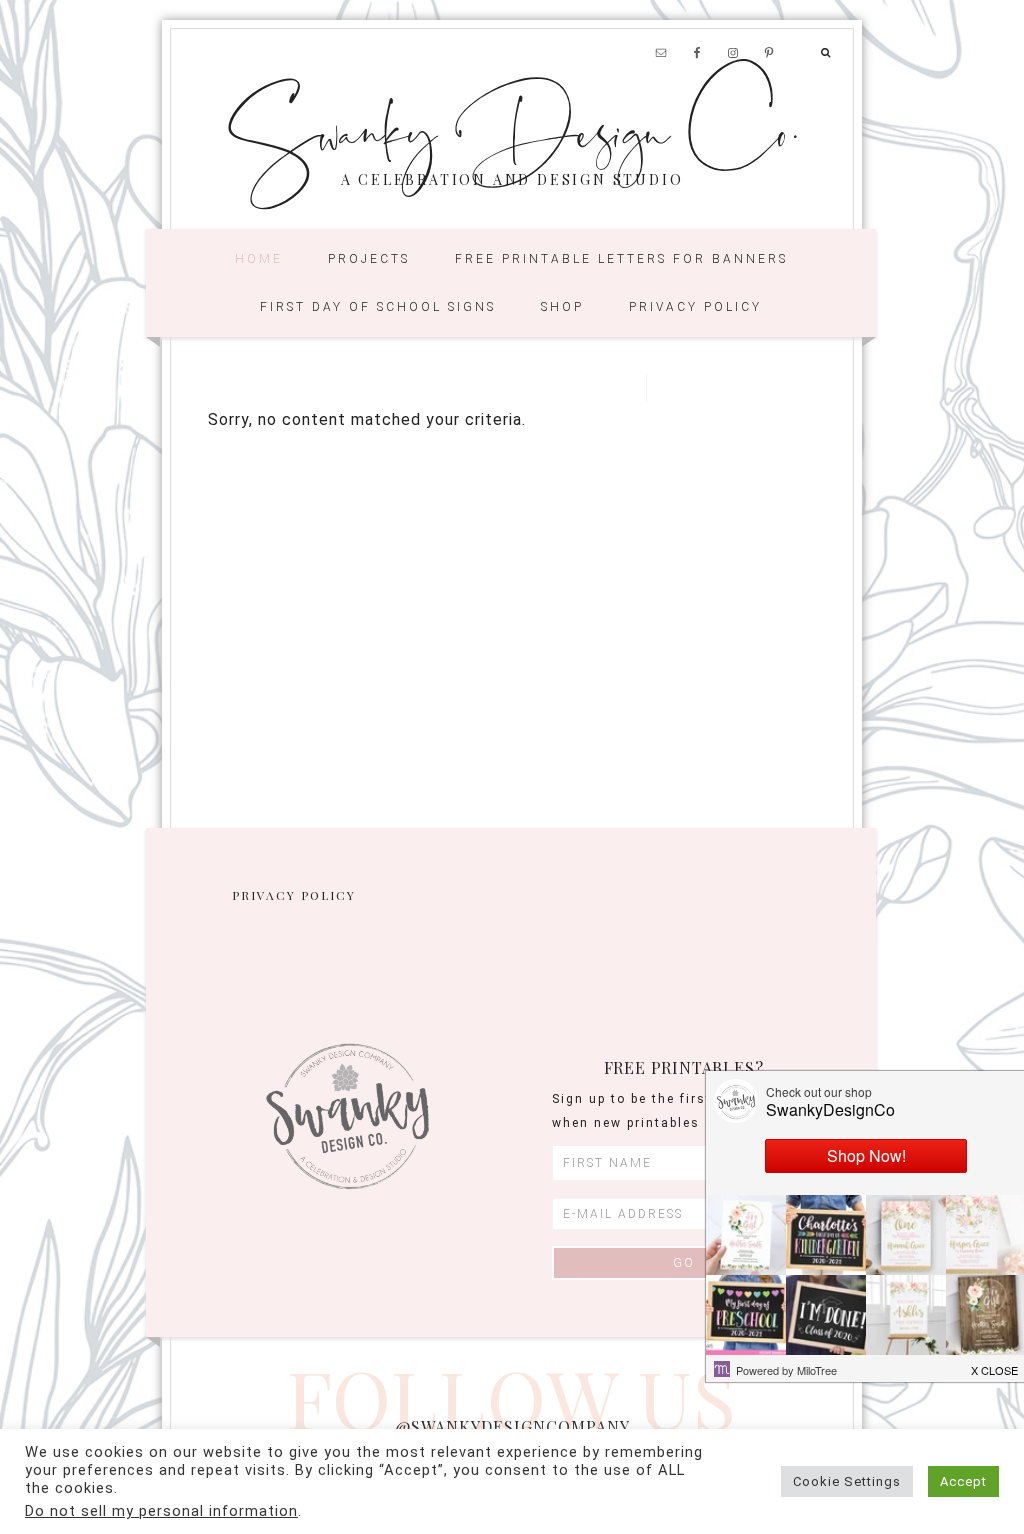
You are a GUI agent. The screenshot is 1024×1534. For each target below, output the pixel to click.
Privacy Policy (294, 895)
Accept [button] (963, 1481)
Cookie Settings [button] (847, 1481)
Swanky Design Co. (512, 128)
